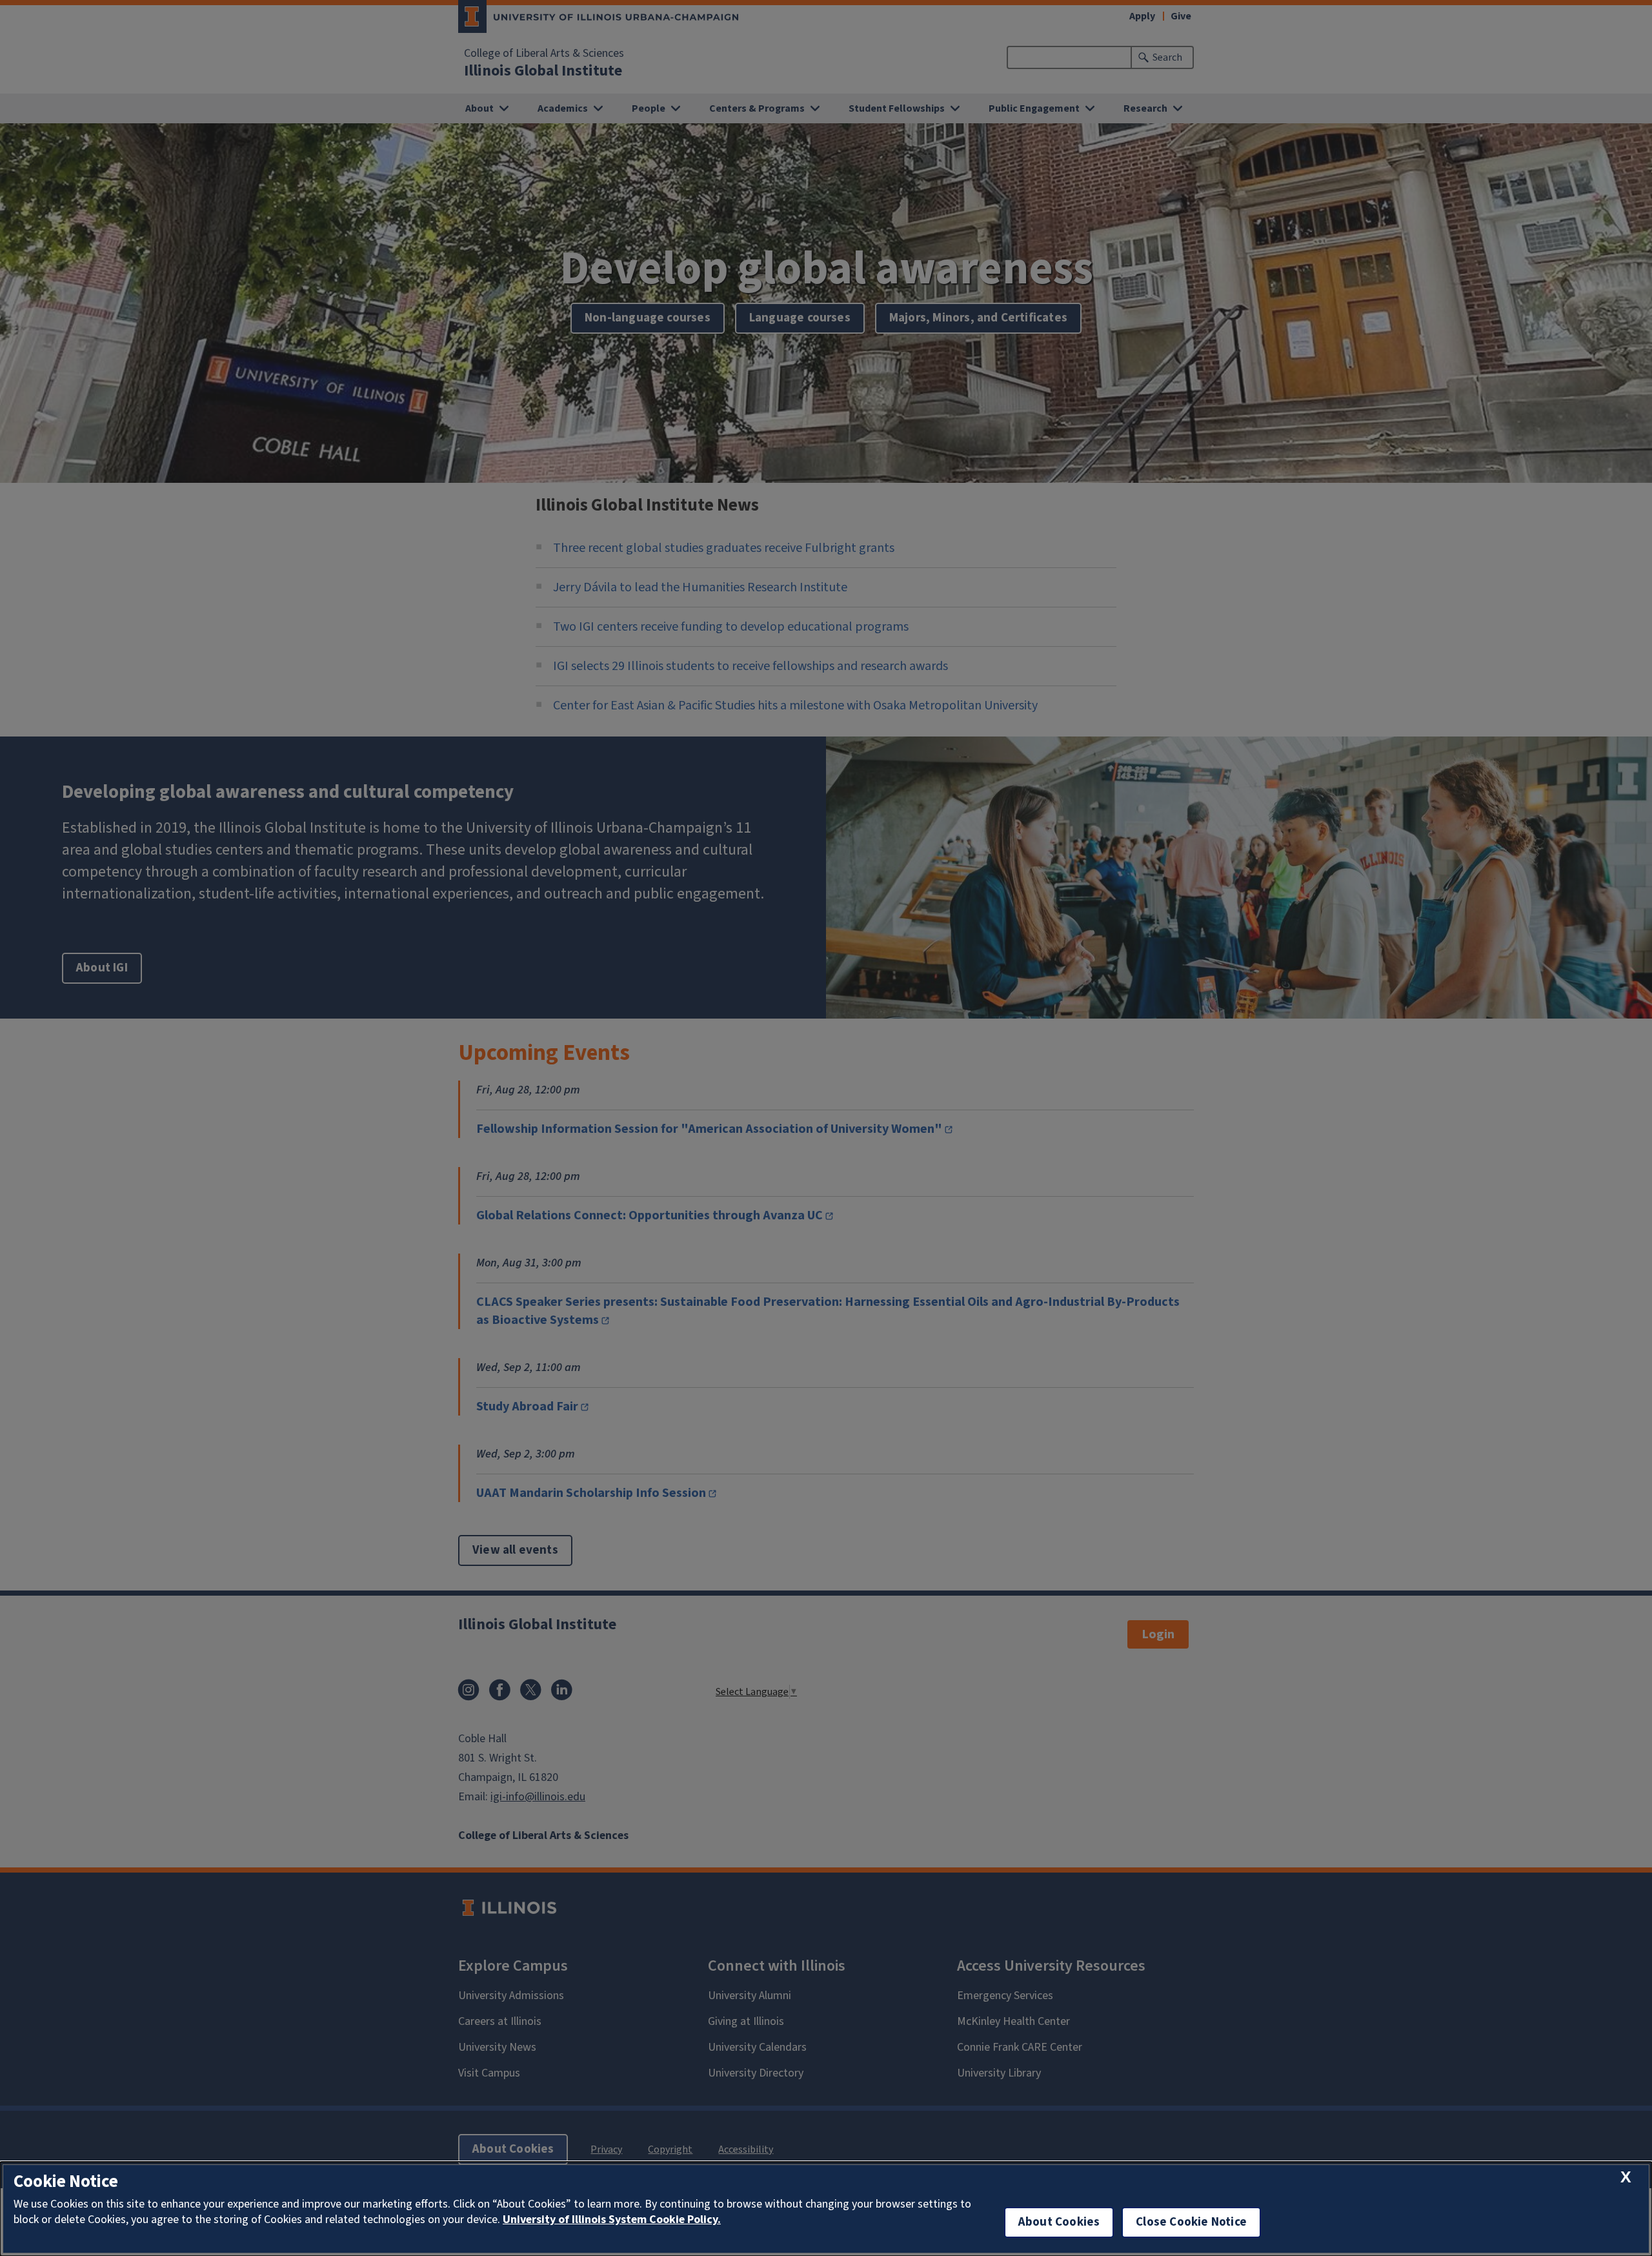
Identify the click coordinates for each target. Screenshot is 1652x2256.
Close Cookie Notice (1191, 2222)
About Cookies (1059, 2222)
